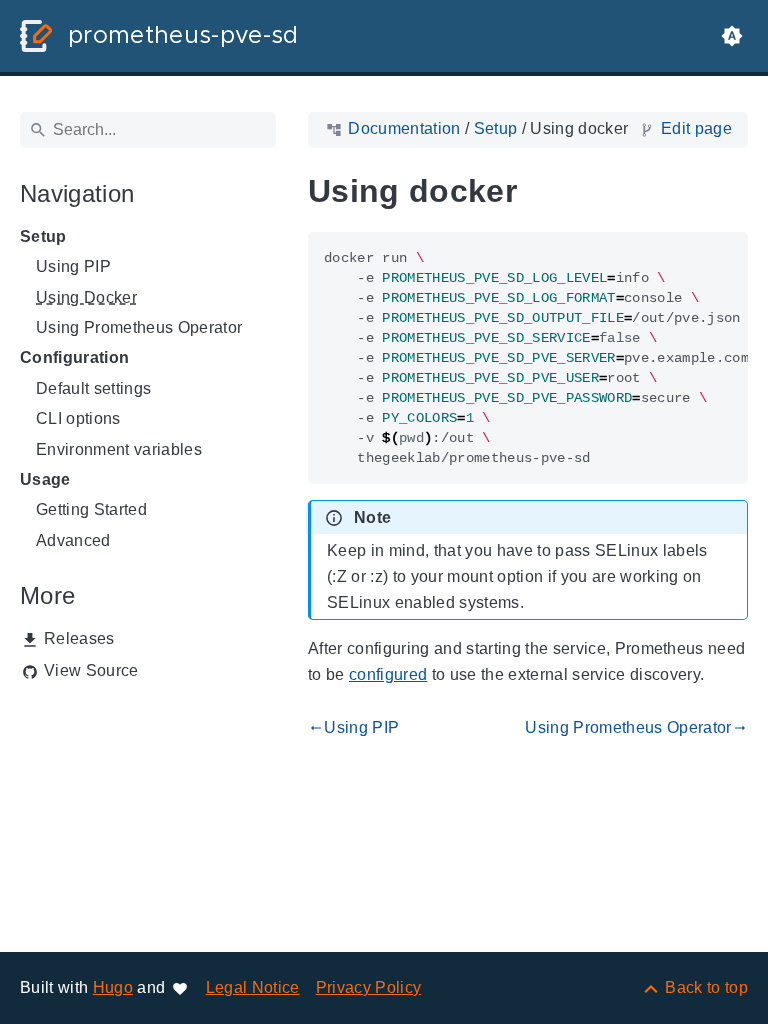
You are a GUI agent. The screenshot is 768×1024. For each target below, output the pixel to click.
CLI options (78, 418)
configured (388, 674)
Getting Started (91, 509)
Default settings (93, 388)
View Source (91, 670)
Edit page (696, 128)
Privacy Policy (369, 987)
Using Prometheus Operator (139, 327)
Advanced (73, 540)
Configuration (74, 357)
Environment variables (119, 449)
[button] (732, 36)
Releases (79, 638)
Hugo (113, 987)
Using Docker (86, 297)
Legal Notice (253, 987)
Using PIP (73, 266)
